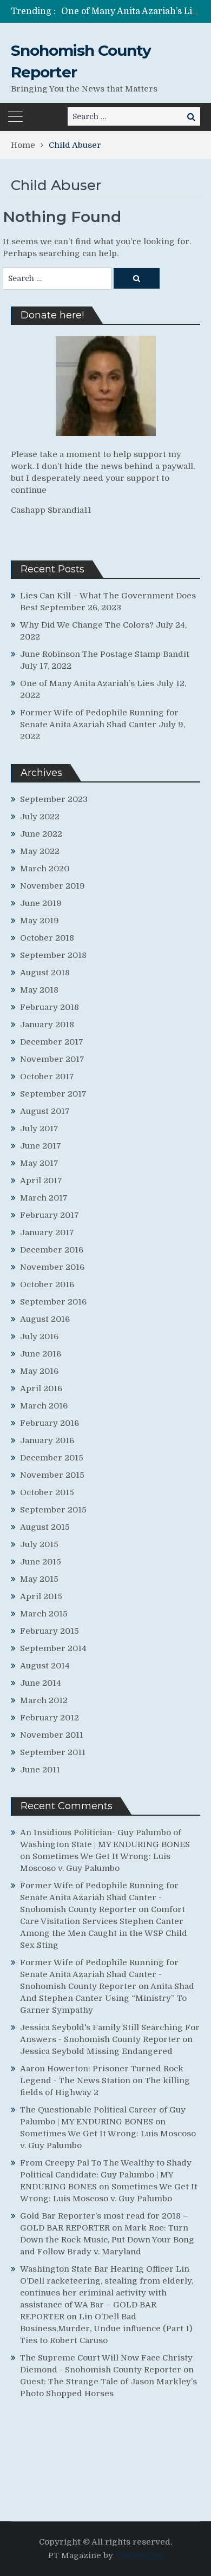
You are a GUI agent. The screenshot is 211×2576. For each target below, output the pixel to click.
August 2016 (45, 1319)
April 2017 (41, 1181)
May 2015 (39, 1579)
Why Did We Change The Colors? (87, 625)
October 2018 (47, 938)
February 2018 (50, 1007)
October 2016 (47, 1284)
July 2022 (40, 817)
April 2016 (41, 1388)
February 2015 (50, 1631)
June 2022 (41, 834)
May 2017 (39, 1163)
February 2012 (50, 1718)
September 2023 (54, 799)
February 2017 (50, 1215)
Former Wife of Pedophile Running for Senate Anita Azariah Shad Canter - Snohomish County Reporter (99, 1897)
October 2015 (47, 1492)
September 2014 (53, 1648)
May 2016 (39, 1371)
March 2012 (44, 1700)
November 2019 (52, 886)
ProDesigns (139, 2555)
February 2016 (50, 1423)
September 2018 (53, 955)
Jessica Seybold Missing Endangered (96, 2051)
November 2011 (52, 1735)
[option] (131, 11)
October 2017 (47, 1077)
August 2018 (45, 973)
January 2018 (47, 1025)
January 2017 (47, 1232)
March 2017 (44, 1198)
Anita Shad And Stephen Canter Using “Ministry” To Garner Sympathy (107, 1998)
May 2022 (40, 851)
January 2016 (47, 1440)
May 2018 (39, 990)
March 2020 (45, 869)
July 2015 (39, 1544)
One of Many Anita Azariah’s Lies (131, 11)
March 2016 (44, 1406)
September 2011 (53, 1752)
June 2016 (41, 1354)
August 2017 (45, 1111)
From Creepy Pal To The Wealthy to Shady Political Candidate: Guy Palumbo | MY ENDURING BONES (106, 2175)
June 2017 (41, 1146)
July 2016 (39, 1336)
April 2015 (41, 1596)
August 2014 (45, 1666)
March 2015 (44, 1614)
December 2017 (52, 1042)
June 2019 (41, 903)
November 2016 (52, 1267)
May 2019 (39, 921)
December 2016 (52, 1250)
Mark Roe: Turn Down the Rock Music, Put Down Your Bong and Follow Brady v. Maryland (107, 2240)
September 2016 (53, 1302)
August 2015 (45, 1527)
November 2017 (52, 1059)
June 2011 (40, 1770)
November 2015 (52, 1475)
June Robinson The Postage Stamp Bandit (105, 654)
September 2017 (53, 1094)
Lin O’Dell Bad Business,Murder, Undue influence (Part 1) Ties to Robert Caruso (106, 2329)
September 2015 (53, 1510)
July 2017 (39, 1129)
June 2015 (41, 1562)
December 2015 (52, 1458)
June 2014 (41, 1683)
